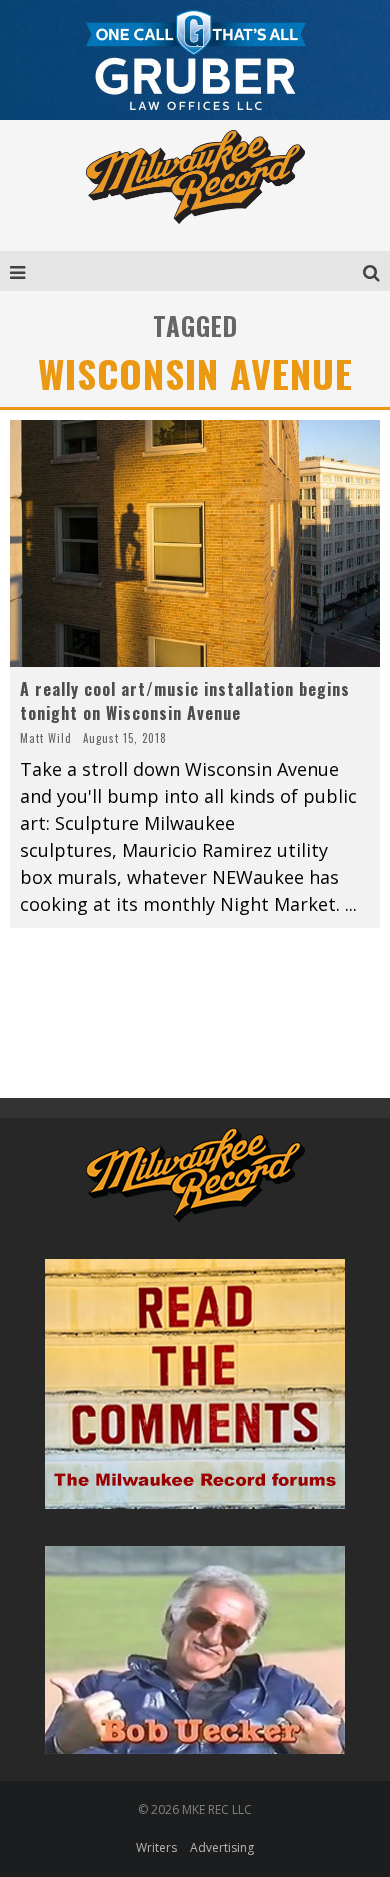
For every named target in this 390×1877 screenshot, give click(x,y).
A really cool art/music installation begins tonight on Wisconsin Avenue (185, 701)
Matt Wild (46, 738)
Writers (156, 1847)
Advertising (222, 1847)
